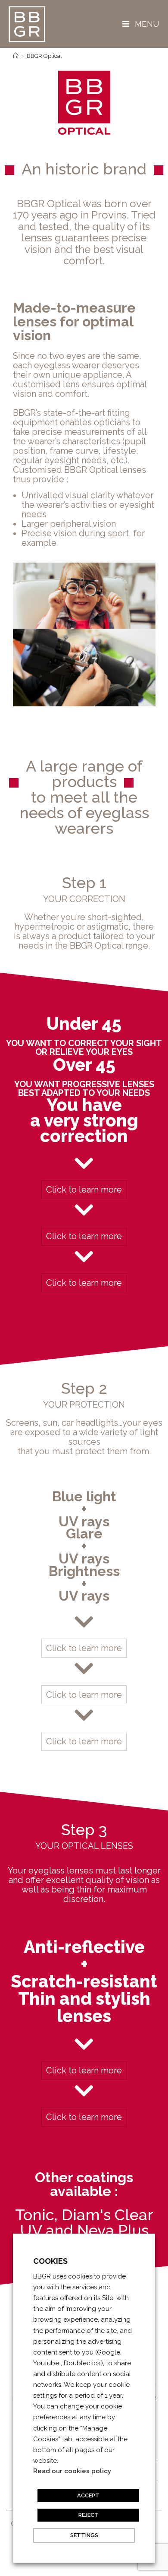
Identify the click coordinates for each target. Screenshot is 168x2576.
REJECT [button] (89, 2515)
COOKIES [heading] (50, 2261)
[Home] (16, 56)
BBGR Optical (44, 56)
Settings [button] (84, 2535)
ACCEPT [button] (88, 2495)
